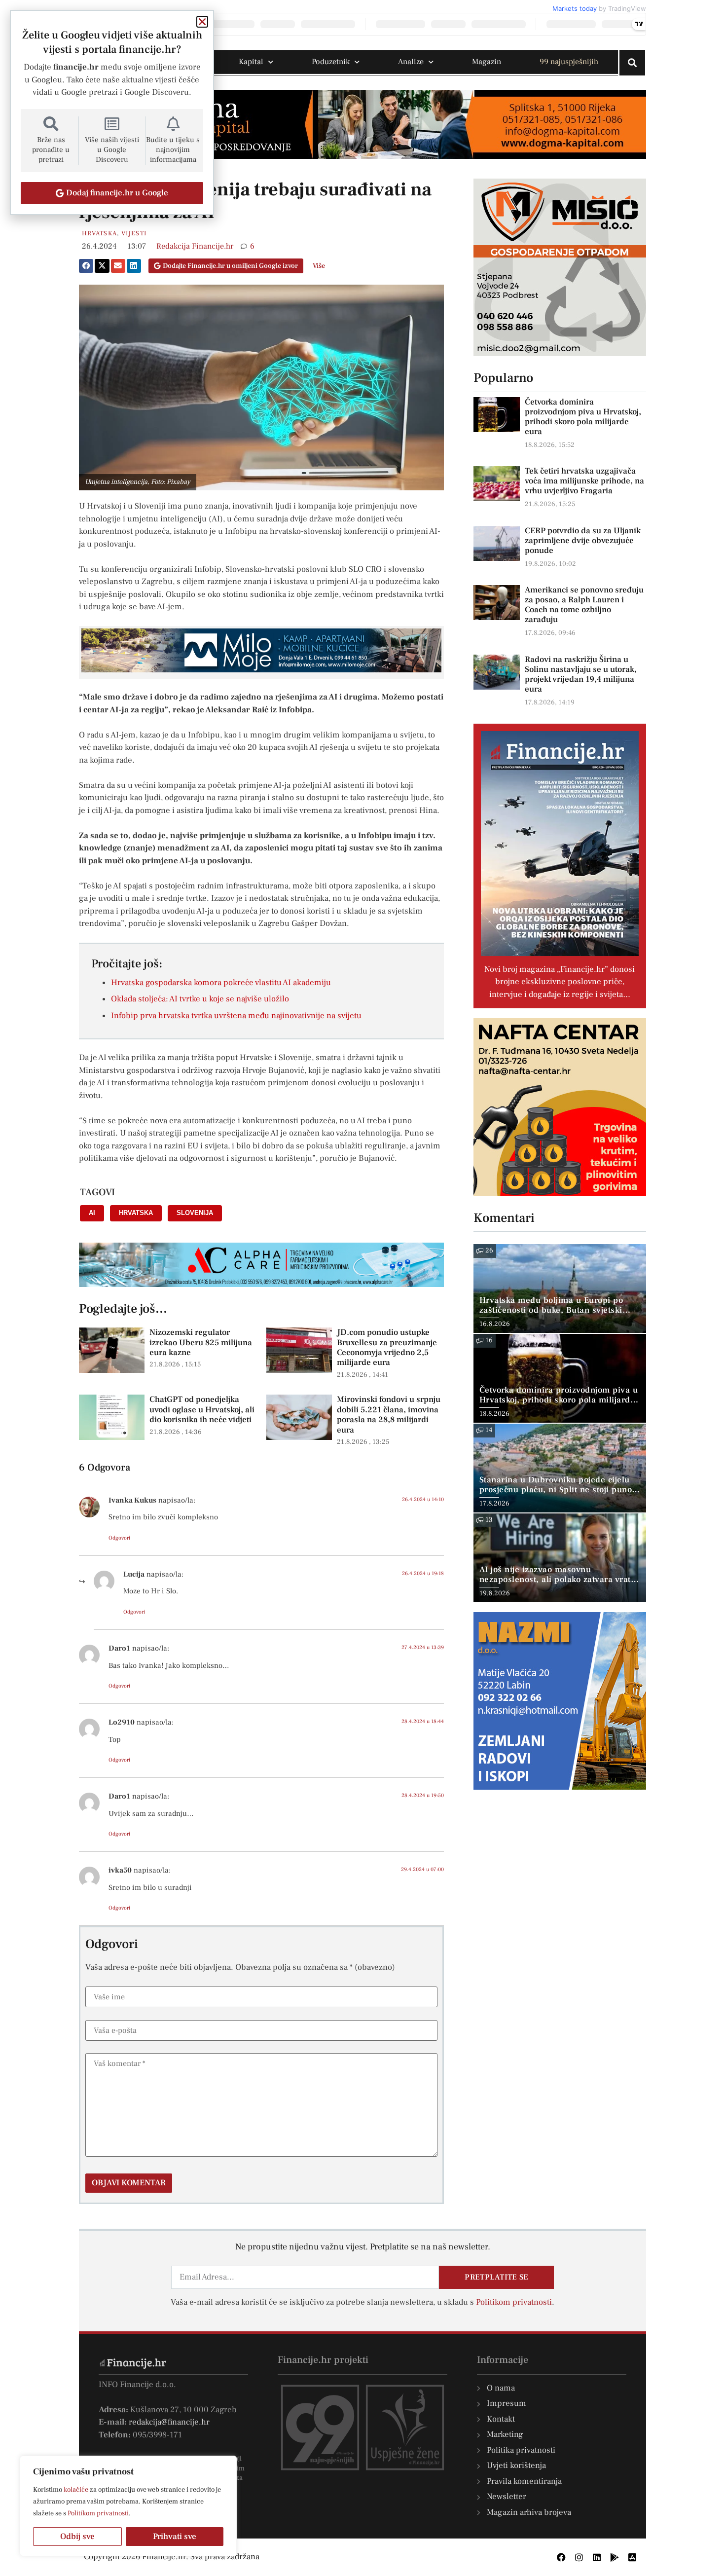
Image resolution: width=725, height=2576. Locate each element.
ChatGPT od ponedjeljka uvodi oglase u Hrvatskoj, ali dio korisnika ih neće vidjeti (202, 1410)
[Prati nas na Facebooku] (561, 2557)
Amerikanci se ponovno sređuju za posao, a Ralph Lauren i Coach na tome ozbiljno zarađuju (584, 605)
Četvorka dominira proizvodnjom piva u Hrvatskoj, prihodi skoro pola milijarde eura (583, 417)
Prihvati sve (175, 2537)
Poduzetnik (331, 62)
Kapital (251, 62)
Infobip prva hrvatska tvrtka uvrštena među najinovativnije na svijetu (236, 1016)
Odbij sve (77, 2537)
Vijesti (134, 233)
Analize (411, 62)
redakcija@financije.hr (169, 2422)
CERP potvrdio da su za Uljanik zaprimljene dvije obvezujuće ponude (583, 541)
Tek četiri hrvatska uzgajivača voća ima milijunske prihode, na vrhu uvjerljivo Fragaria (584, 481)
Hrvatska (99, 233)
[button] (86, 266)
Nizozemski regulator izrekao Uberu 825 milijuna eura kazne (201, 1343)
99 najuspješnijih (569, 62)
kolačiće (76, 2490)
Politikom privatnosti (98, 2513)
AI (92, 1213)
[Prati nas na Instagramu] (579, 2557)
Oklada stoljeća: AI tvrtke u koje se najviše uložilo (200, 999)
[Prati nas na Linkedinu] (597, 2557)
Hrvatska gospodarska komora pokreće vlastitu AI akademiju (221, 983)
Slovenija (195, 1213)
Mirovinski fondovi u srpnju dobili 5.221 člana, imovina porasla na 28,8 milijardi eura (389, 1415)
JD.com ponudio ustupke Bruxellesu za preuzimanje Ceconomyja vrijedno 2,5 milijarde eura (387, 1347)
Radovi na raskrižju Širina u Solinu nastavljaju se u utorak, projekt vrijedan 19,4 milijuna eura (581, 674)
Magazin (487, 62)
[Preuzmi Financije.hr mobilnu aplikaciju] (615, 2557)
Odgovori (119, 1538)
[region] (128, 2506)
